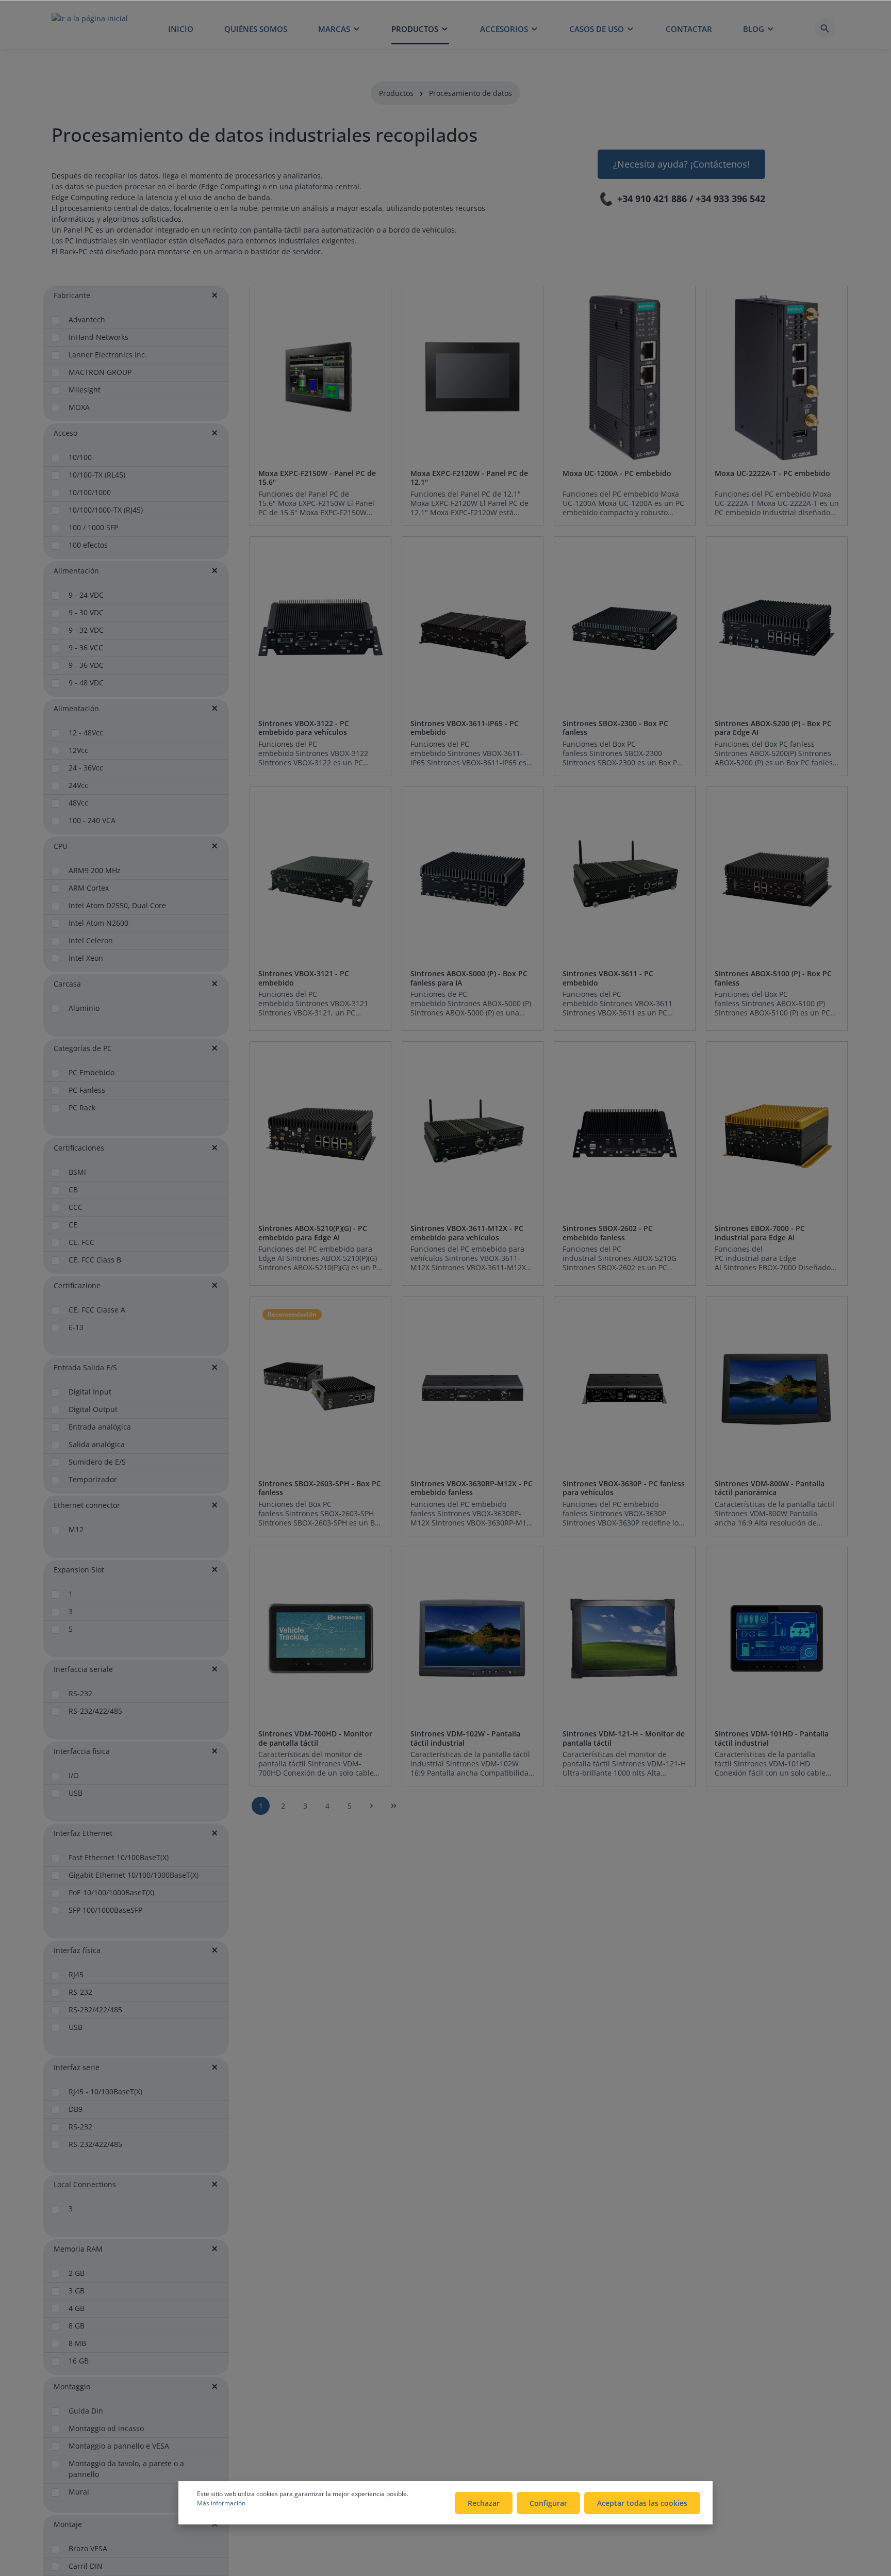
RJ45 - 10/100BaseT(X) (105, 2091)
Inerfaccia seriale (83, 1669)
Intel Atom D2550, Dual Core (117, 905)
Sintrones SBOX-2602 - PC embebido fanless (608, 1233)
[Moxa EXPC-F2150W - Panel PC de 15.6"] (320, 377)
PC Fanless (87, 1090)
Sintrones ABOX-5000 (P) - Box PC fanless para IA (469, 978)
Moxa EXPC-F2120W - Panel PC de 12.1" (469, 478)
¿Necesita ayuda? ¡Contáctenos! (681, 164)
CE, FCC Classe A (97, 1310)
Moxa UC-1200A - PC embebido (617, 473)
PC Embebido (92, 1072)
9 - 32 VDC (86, 630)
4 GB (77, 2308)
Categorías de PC (83, 1048)
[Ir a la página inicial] (90, 28)
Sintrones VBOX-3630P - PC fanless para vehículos (624, 1488)
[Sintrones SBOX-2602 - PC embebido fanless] (625, 1133)
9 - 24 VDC (86, 595)
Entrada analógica (100, 1427)
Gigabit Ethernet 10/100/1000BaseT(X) (134, 1875)
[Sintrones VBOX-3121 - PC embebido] (320, 878)
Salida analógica (97, 1444)
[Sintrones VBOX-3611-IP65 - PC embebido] (473, 628)
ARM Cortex (89, 888)
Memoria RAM (78, 2249)
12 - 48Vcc (86, 733)
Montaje (68, 2524)
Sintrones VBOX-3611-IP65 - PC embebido (465, 728)
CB (73, 1189)
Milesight (85, 390)
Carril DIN (86, 2566)
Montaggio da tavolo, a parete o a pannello (126, 2469)
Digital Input (90, 1392)
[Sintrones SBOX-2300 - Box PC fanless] (625, 628)
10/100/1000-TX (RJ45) (106, 510)
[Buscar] (825, 28)
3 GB (77, 2291)
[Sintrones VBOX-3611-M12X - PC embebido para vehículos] (473, 1133)
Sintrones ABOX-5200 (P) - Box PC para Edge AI (773, 728)
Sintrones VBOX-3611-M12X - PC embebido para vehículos (467, 1233)
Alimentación (76, 571)
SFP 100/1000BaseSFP (105, 1910)
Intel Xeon (86, 958)
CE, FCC (81, 1242)
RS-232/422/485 (95, 1711)
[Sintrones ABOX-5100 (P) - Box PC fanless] (777, 878)
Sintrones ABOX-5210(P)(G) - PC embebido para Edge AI (313, 1233)
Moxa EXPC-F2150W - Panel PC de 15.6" (317, 478)
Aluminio (84, 1008)
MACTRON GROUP (100, 372)
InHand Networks (98, 337)
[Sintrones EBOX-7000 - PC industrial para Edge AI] (777, 1133)
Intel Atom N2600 (98, 923)
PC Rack (82, 1107)
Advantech (87, 319)
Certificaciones (79, 1148)
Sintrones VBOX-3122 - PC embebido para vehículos (304, 728)
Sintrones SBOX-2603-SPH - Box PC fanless (320, 1488)
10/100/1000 (90, 492)
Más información (221, 2503)
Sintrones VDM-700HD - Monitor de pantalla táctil (315, 1738)
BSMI (77, 1172)
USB (76, 1793)
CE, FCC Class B (95, 1260)
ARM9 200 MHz (95, 870)
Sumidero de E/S (97, 1462)
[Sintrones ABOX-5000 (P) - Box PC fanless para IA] (473, 878)
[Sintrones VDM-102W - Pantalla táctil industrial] (473, 1638)
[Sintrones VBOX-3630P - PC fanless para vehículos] (625, 1388)
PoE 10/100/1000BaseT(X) (111, 1892)
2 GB (77, 2273)
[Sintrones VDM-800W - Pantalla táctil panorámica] (777, 1388)
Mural (79, 2492)
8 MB (77, 2343)
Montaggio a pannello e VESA (119, 2446)
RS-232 (80, 1693)
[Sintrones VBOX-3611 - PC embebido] (625, 878)
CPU (61, 846)
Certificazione (77, 1285)
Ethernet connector (87, 1505)
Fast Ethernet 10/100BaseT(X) (119, 1857)
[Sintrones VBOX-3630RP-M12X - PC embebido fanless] (473, 1388)
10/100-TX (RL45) (97, 475)
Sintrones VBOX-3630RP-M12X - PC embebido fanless (472, 1488)
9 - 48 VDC (86, 683)
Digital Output (93, 1409)
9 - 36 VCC (86, 647)
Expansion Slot (79, 1570)
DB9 (76, 2109)
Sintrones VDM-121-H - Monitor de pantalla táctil (624, 1738)
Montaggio (72, 2386)
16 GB (79, 2361)
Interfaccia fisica (82, 1751)
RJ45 (76, 1974)
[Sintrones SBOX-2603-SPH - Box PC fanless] (320, 1388)
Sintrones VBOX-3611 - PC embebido (608, 978)
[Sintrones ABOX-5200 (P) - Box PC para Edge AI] (777, 628)
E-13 (76, 1327)
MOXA (79, 407)
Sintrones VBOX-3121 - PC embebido (304, 978)
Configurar (548, 2503)
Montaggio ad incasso (106, 2428)
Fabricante (72, 295)
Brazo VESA (88, 2548)
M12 (76, 1529)
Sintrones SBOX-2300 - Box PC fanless (615, 728)
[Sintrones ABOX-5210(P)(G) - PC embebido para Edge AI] (320, 1133)
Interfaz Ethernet (83, 1833)
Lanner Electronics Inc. (108, 355)
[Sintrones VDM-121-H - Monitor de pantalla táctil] (625, 1638)
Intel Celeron (91, 940)
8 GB (77, 2326)
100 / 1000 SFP (93, 527)
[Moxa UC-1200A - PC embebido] (625, 377)
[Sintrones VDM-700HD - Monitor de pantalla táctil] (320, 1638)
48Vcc (78, 803)
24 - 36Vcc (86, 768)
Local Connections (85, 2184)
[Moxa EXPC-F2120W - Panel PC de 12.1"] (473, 377)
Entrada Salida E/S (85, 1367)
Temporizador (93, 1479)
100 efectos (88, 545)
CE (73, 1225)
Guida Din (86, 2411)
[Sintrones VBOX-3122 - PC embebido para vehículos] (320, 628)
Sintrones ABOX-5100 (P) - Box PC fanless (773, 978)
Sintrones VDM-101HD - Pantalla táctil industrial (772, 1738)
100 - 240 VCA (92, 820)
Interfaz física (77, 1950)
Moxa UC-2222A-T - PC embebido (772, 473)
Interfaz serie (77, 2067)
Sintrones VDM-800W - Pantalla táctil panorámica (770, 1488)
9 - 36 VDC (86, 665)
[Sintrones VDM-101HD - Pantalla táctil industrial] (777, 1638)
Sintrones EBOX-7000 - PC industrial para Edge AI (760, 1233)
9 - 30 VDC (86, 612)
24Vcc (78, 785)
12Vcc (78, 750)
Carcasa (67, 984)
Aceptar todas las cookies (642, 2503)
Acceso (65, 433)
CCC (76, 1207)
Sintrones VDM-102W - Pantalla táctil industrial (465, 1738)
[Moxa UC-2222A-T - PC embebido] (777, 377)
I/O (74, 1775)
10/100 (80, 457)
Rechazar (484, 2503)
